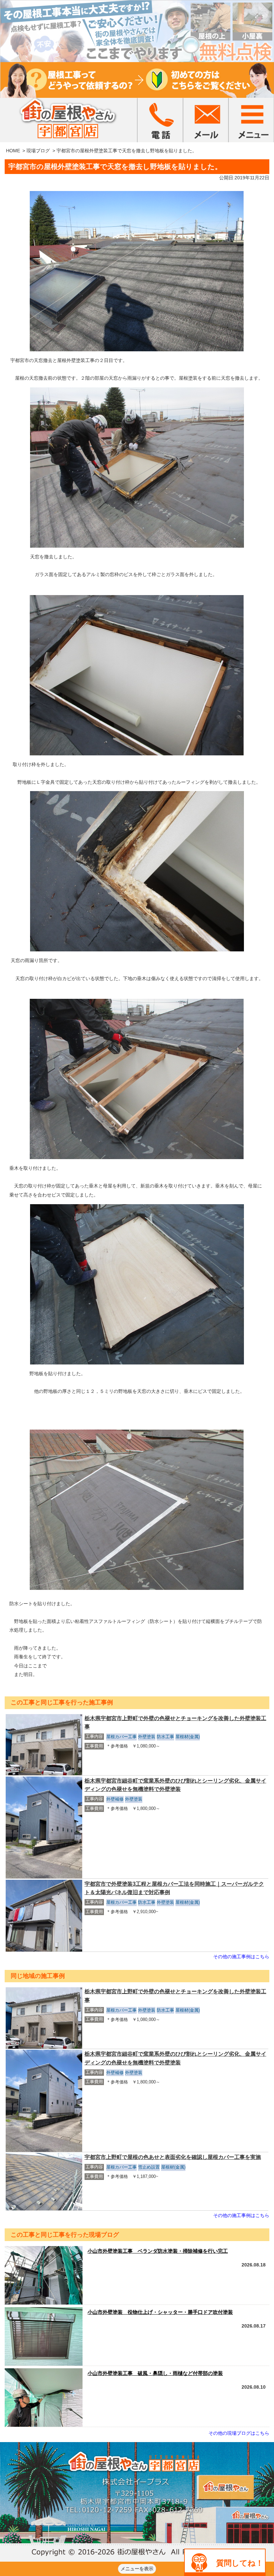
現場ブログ (38, 151)
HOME (13, 151)
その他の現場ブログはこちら (239, 2433)
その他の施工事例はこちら (241, 1957)
